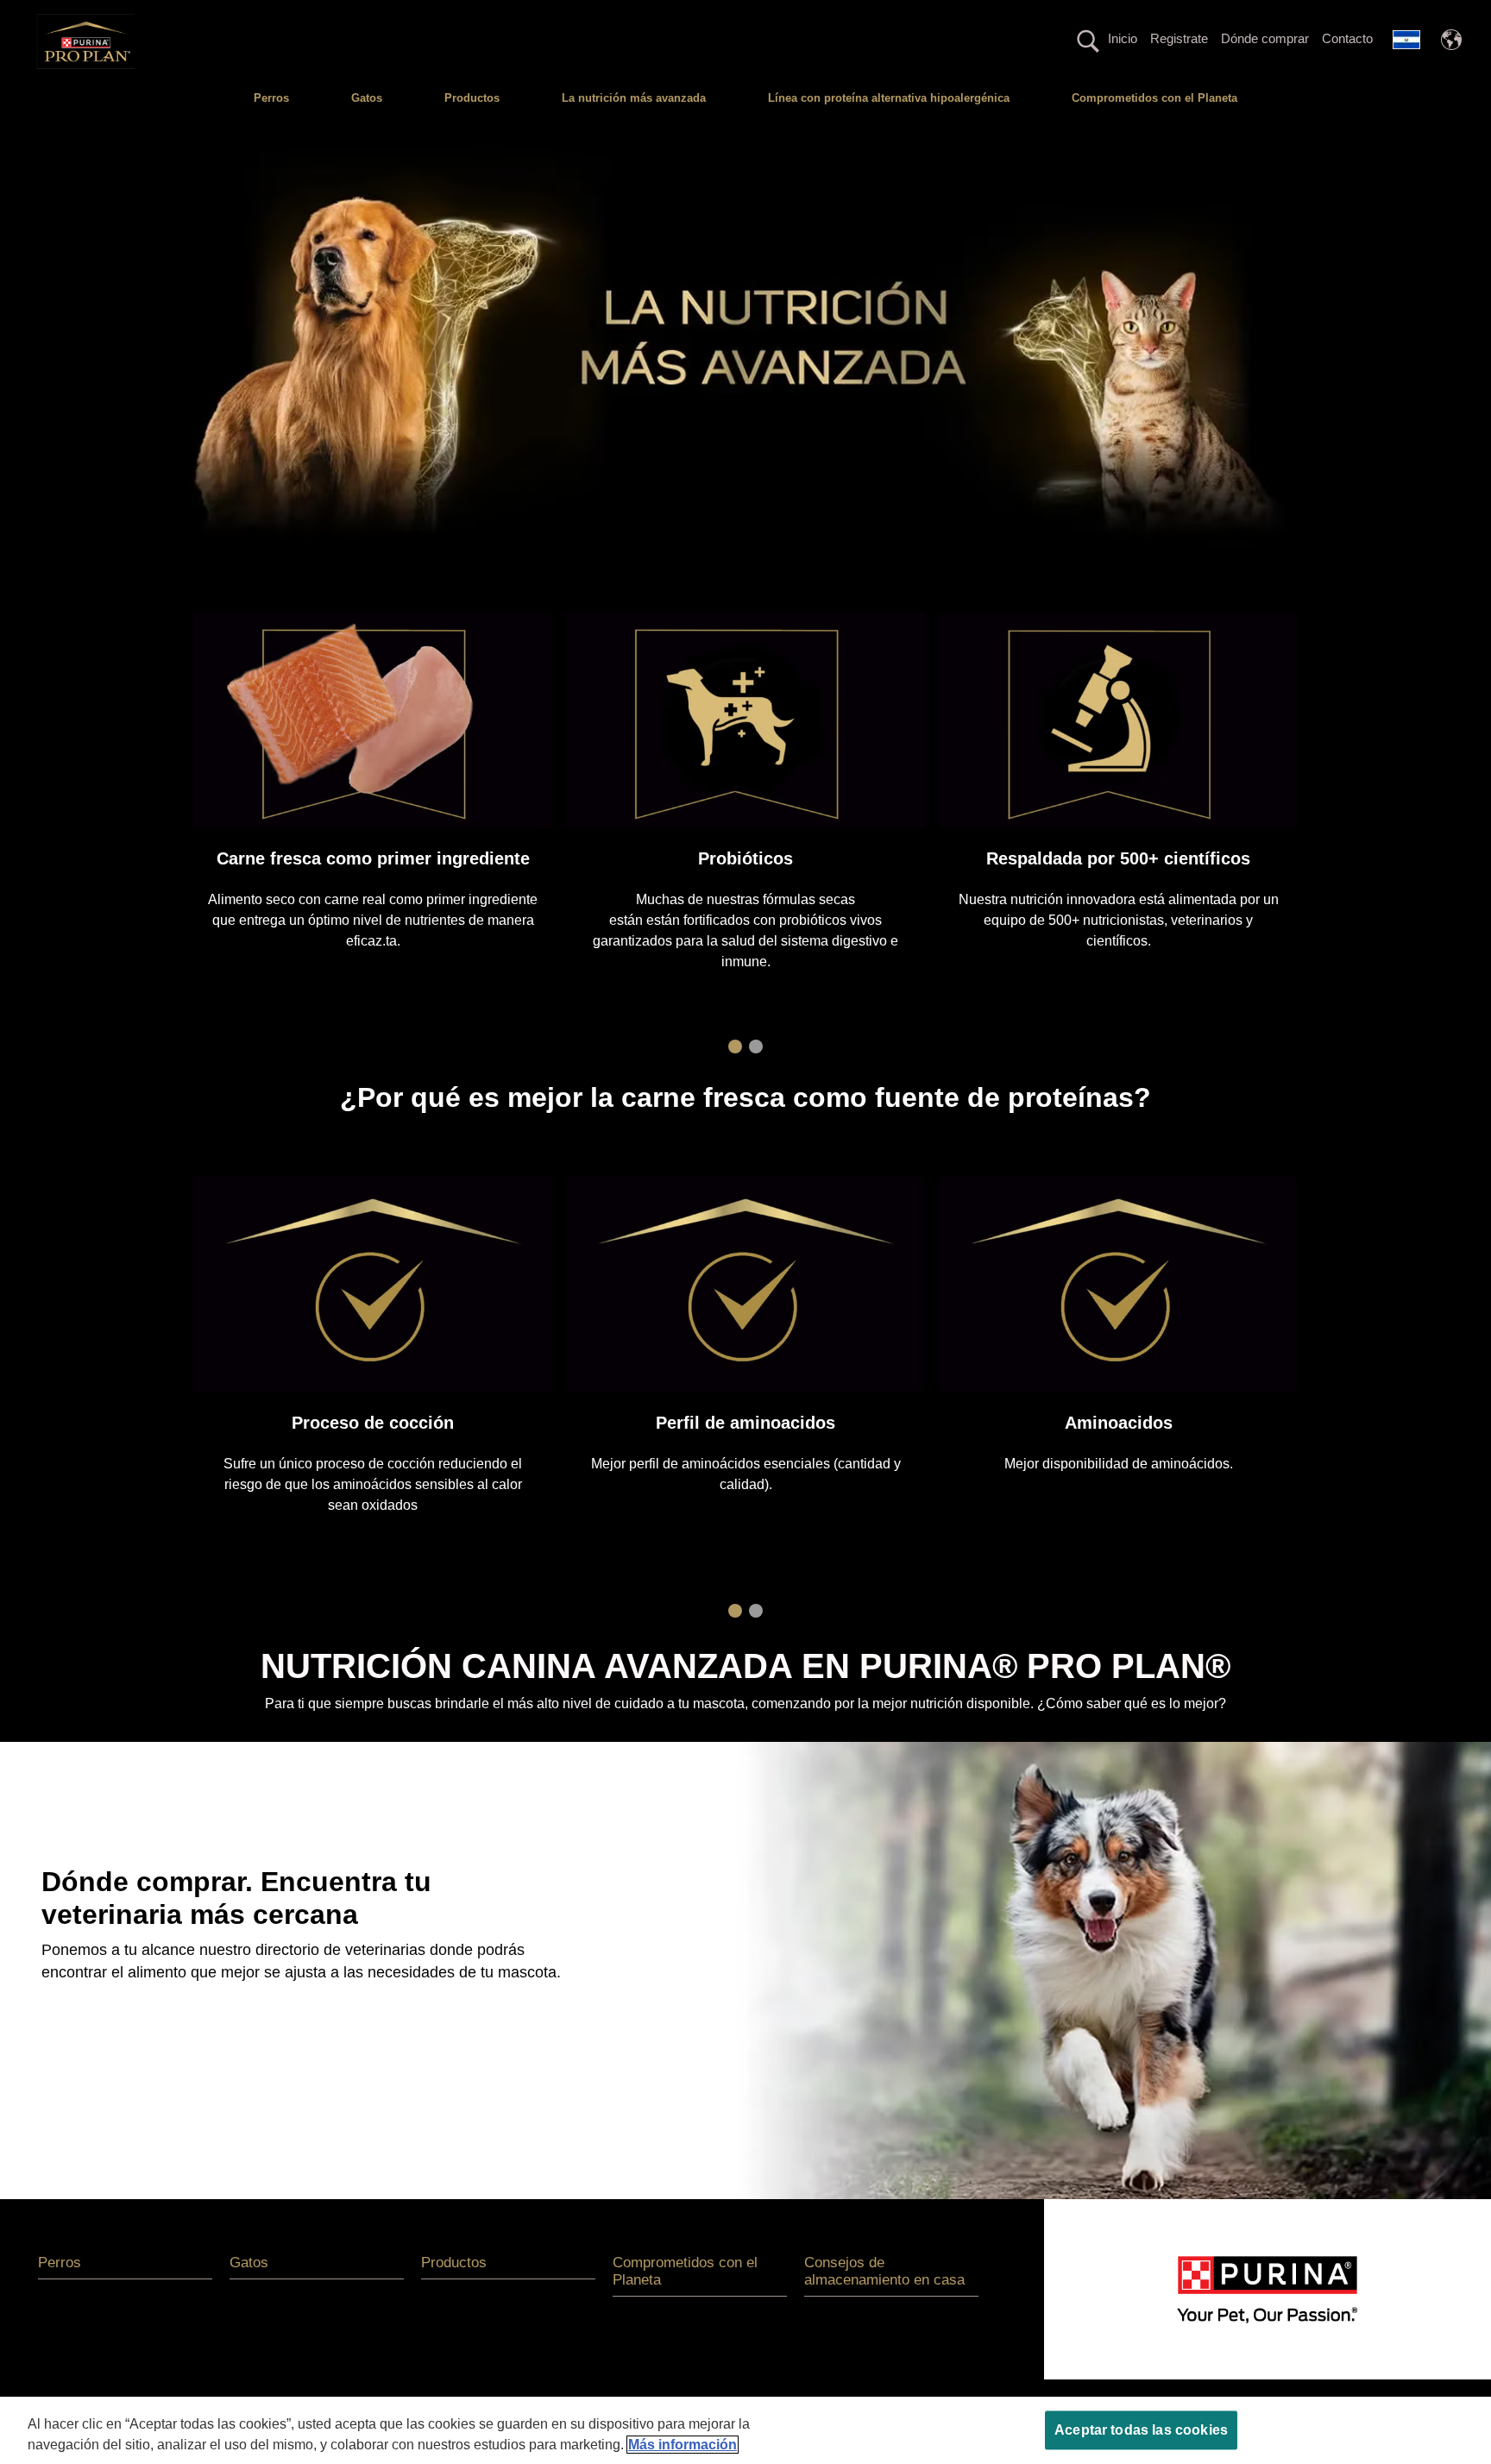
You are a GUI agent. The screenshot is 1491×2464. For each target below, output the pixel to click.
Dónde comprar (1265, 38)
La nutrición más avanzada (634, 98)
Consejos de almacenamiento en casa (884, 2271)
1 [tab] (735, 1047)
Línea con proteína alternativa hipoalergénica (889, 98)
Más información (683, 2445)
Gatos (367, 98)
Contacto (1347, 38)
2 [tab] (756, 1047)
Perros (271, 98)
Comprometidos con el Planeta (1154, 98)
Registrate (1179, 38)
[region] (745, 2430)
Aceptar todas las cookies (1141, 2430)
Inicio (1123, 38)
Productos (472, 98)
